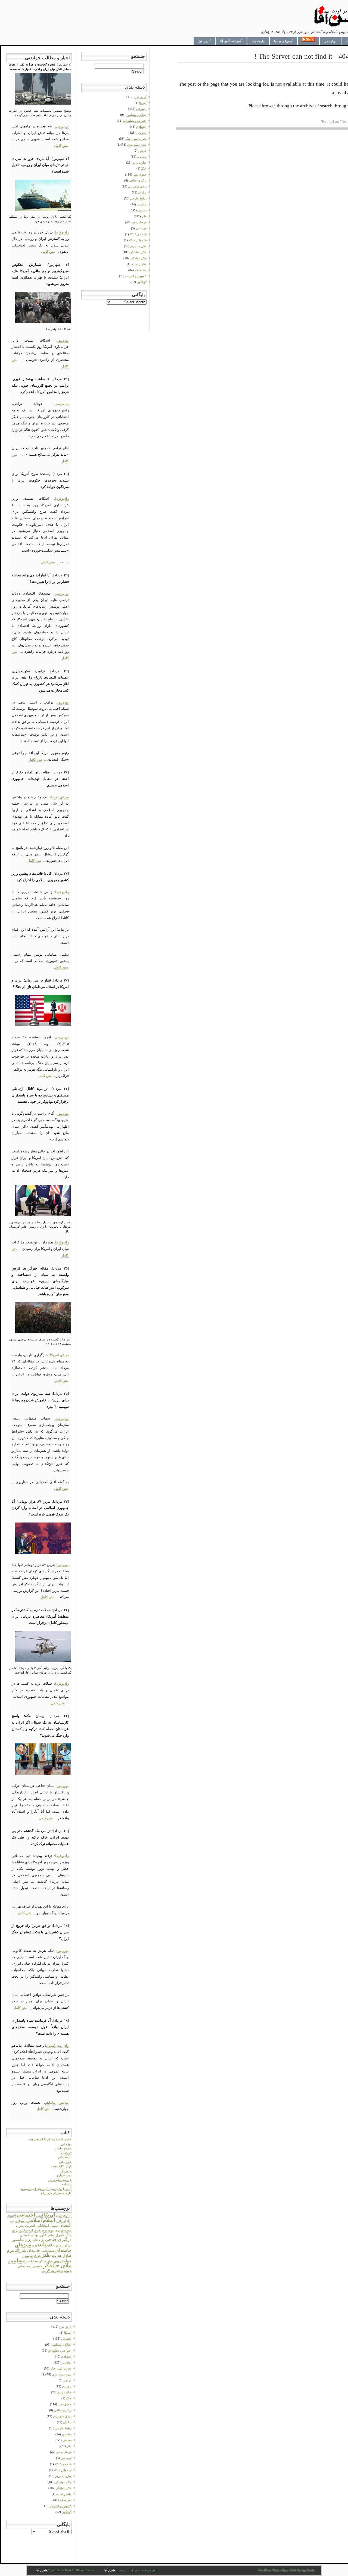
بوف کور (66, 2144)
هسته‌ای (66, 2271)
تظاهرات (35, 2230)
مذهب (32, 2261)
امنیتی (55, 2226)
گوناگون (67, 2512)
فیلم (50, 2261)
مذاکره (42, 2261)
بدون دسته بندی (62, 2374)
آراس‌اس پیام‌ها (283, 41)
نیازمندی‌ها (258, 41)
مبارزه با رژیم (63, 2476)
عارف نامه (65, 2162)
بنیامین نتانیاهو (57, 2103)
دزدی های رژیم (62, 2416)
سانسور (18, 2240)
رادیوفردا (62, 232)
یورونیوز (63, 340)
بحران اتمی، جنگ (61, 2368)
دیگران (67, 2422)
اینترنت (30, 2226)
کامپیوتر (55, 2271)
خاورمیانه (39, 2235)
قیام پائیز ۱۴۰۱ (63, 2470)
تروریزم (48, 2230)
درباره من (330, 41)
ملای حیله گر (63, 2482)
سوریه (57, 2245)
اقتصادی (66, 2356)
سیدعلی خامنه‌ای (41, 2250)
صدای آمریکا (59, 797)
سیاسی (42, 2244)
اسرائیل (61, 2221)
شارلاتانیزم (17, 2250)
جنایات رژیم (20, 2230)
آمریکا (49, 2215)
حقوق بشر (56, 2235)
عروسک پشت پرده (60, 2180)
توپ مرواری (64, 2175)
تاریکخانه (66, 2153)
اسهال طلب (18, 2221)
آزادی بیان (64, 2215)
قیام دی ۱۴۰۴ (63, 2464)
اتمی (40, 2215)
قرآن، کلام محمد (61, 2166)
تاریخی (67, 2380)
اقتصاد (66, 2225)
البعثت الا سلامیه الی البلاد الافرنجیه (50, 2139)
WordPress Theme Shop (273, 2570)
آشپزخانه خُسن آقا (231, 41)
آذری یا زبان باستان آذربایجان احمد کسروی (46, 2189)
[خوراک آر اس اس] (308, 41)
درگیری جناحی (58, 2239)
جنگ (69, 2235)
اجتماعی (26, 2215)
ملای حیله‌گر (57, 2265)
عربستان (28, 2256)
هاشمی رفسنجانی (30, 2266)
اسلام (49, 2220)
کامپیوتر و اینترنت (61, 2506)
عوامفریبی (62, 2261)
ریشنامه (67, 2184)
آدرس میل (204, 41)
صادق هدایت (62, 2255)
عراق (38, 2256)
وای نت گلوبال (57, 2045)
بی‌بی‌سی (62, 126)
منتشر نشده (64, 2494)
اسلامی (34, 2220)
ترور (57, 2230)
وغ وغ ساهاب (63, 2148)
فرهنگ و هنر (64, 2452)
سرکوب (67, 2245)
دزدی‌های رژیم (35, 2240)
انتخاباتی (42, 2225)
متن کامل (61, 146)
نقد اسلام (66, 2500)
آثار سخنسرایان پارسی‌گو (56, 2193)
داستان (25, 2235)
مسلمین (17, 2260)
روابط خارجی (63, 2428)
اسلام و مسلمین (61, 2344)
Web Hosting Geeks (303, 2570)
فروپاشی (66, 2458)
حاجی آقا (66, 2171)
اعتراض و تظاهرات (60, 2350)
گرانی (46, 2271)
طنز (46, 2255)
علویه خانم (65, 2157)
